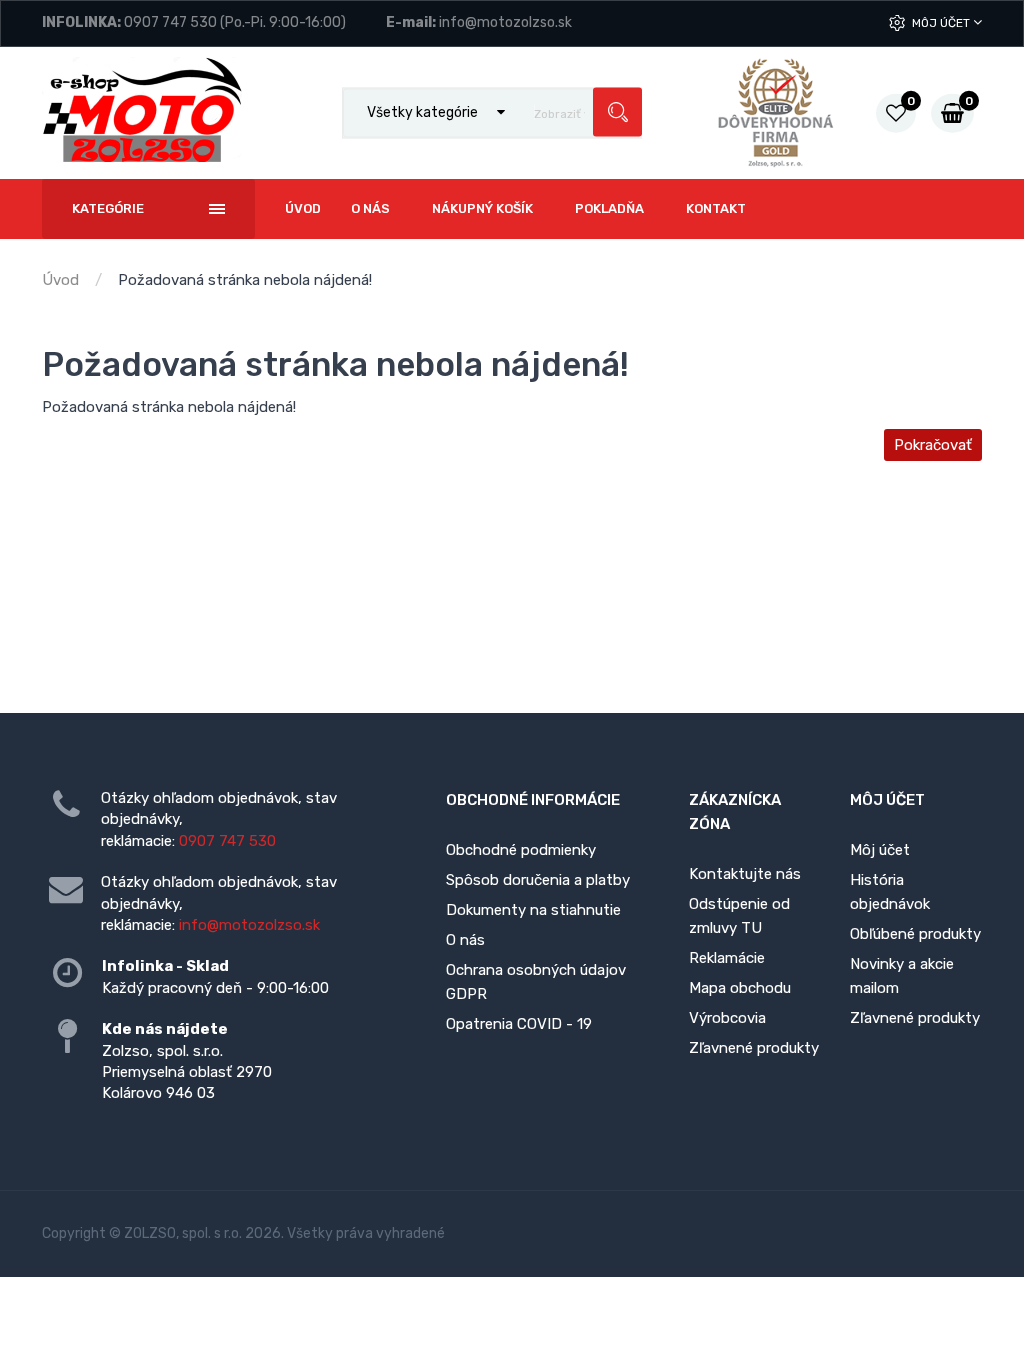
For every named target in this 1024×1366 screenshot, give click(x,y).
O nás (465, 940)
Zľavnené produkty (754, 1048)
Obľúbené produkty (915, 934)
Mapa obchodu (740, 988)
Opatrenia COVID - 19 (519, 1024)
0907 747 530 (170, 22)
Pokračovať (933, 445)
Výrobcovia (727, 1018)
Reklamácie (727, 958)
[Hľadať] (617, 112)
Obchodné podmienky (521, 850)
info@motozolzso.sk (505, 22)
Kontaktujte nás (745, 874)
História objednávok (890, 892)
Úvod (60, 280)
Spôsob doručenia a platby (538, 880)
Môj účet (942, 23)
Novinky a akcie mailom (902, 976)
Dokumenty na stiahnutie (533, 910)
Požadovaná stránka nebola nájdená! (245, 280)
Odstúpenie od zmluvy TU (739, 916)
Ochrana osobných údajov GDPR (536, 982)
